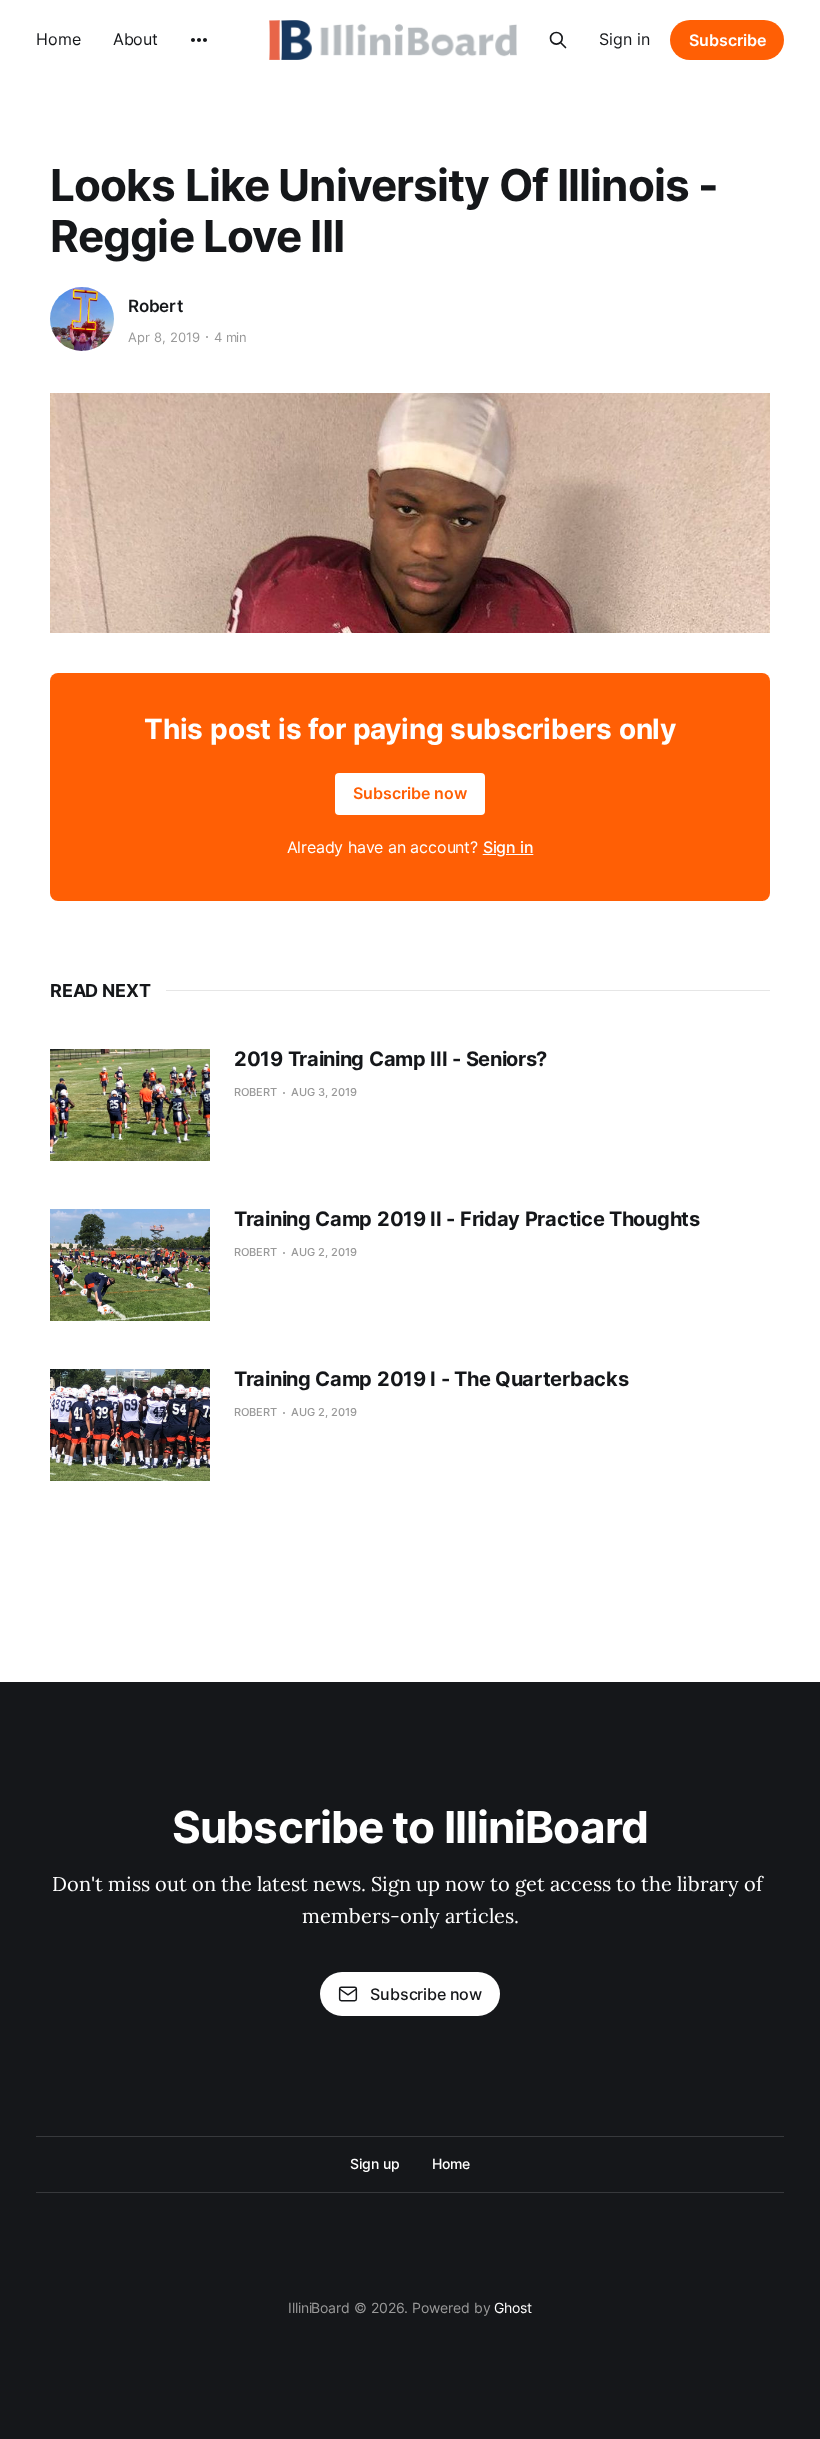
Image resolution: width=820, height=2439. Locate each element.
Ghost (513, 2307)
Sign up (374, 2163)
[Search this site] (558, 40)
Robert (155, 306)
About (136, 39)
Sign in (624, 39)
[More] (199, 40)
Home (58, 39)
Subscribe (727, 40)
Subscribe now (410, 793)
